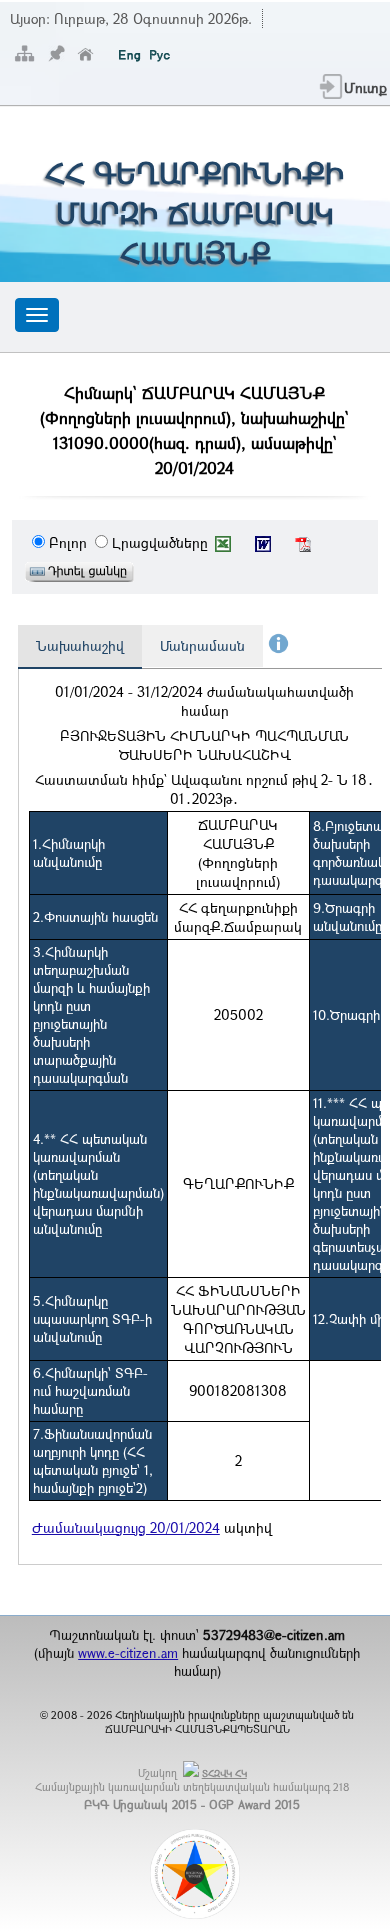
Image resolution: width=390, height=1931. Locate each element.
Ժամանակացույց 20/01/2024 (126, 1527)
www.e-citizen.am (128, 1653)
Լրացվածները (160, 542)
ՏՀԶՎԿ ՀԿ (224, 1773)
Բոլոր (68, 542)
